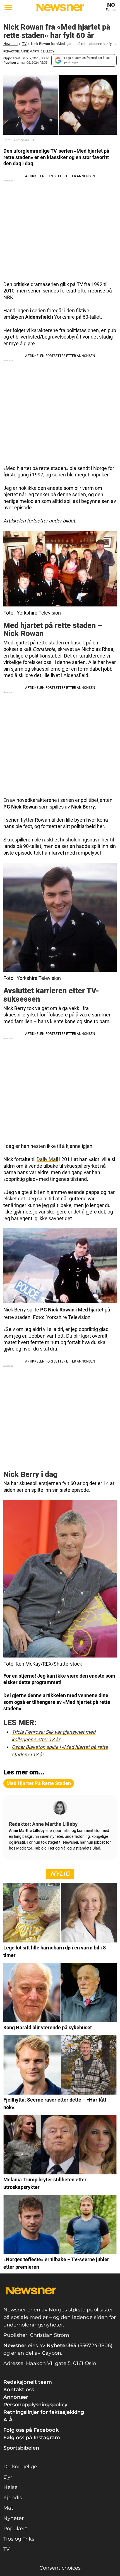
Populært (15, 2529)
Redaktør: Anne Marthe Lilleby (29, 51)
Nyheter (14, 2518)
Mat (8, 2508)
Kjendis (13, 2498)
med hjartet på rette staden (39, 1783)
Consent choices (60, 2568)
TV (24, 44)
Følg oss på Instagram (32, 2438)
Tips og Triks (19, 2539)
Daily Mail (47, 1159)
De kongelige (20, 2467)
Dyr (8, 2477)
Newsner (10, 44)
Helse (10, 2487)
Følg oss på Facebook (31, 2430)
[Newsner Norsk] (60, 8)
